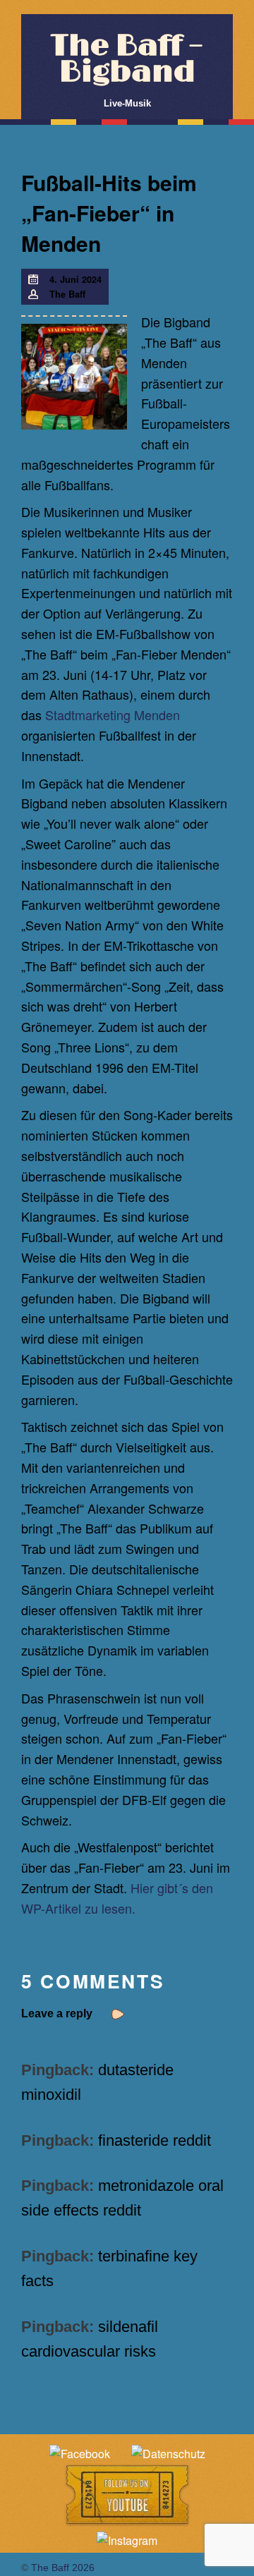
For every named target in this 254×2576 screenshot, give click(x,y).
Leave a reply (57, 2013)
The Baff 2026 (63, 2568)
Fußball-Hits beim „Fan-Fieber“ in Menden (109, 213)
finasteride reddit (155, 2140)
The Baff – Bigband (127, 59)
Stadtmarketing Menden (113, 715)
